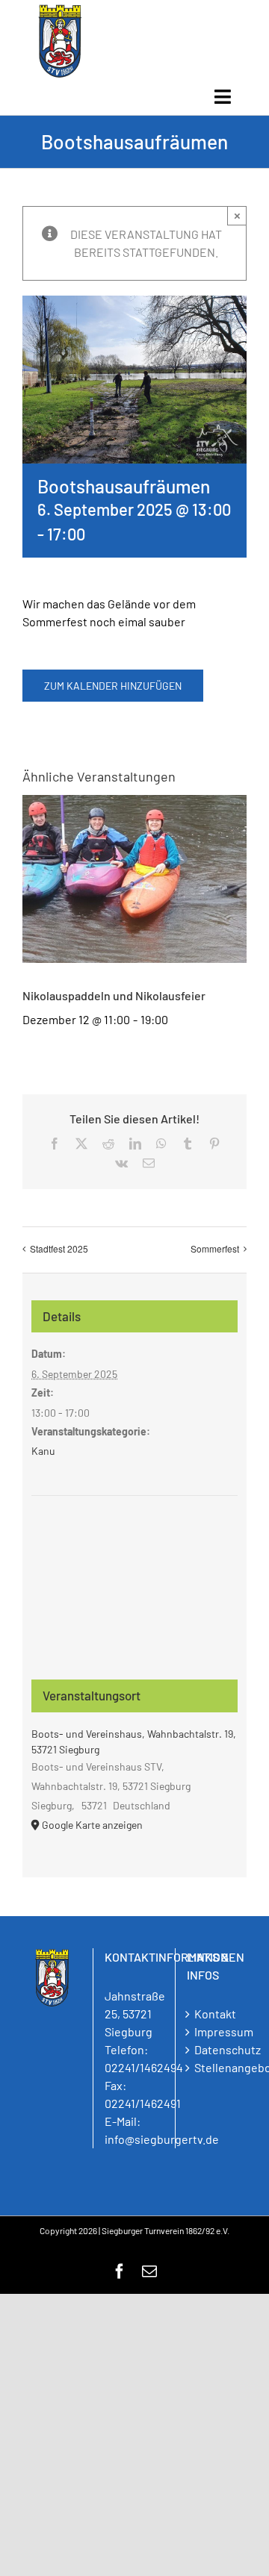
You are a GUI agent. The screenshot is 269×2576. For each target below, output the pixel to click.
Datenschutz (217, 2049)
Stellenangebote (217, 2067)
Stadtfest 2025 (59, 1248)
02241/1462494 (144, 2067)
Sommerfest (215, 1248)
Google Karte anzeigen (92, 1825)
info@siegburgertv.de (162, 2139)
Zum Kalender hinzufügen (113, 686)
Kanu (43, 1451)
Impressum (217, 2031)
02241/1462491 (143, 2103)
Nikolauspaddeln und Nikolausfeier (114, 995)
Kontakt (215, 2014)
